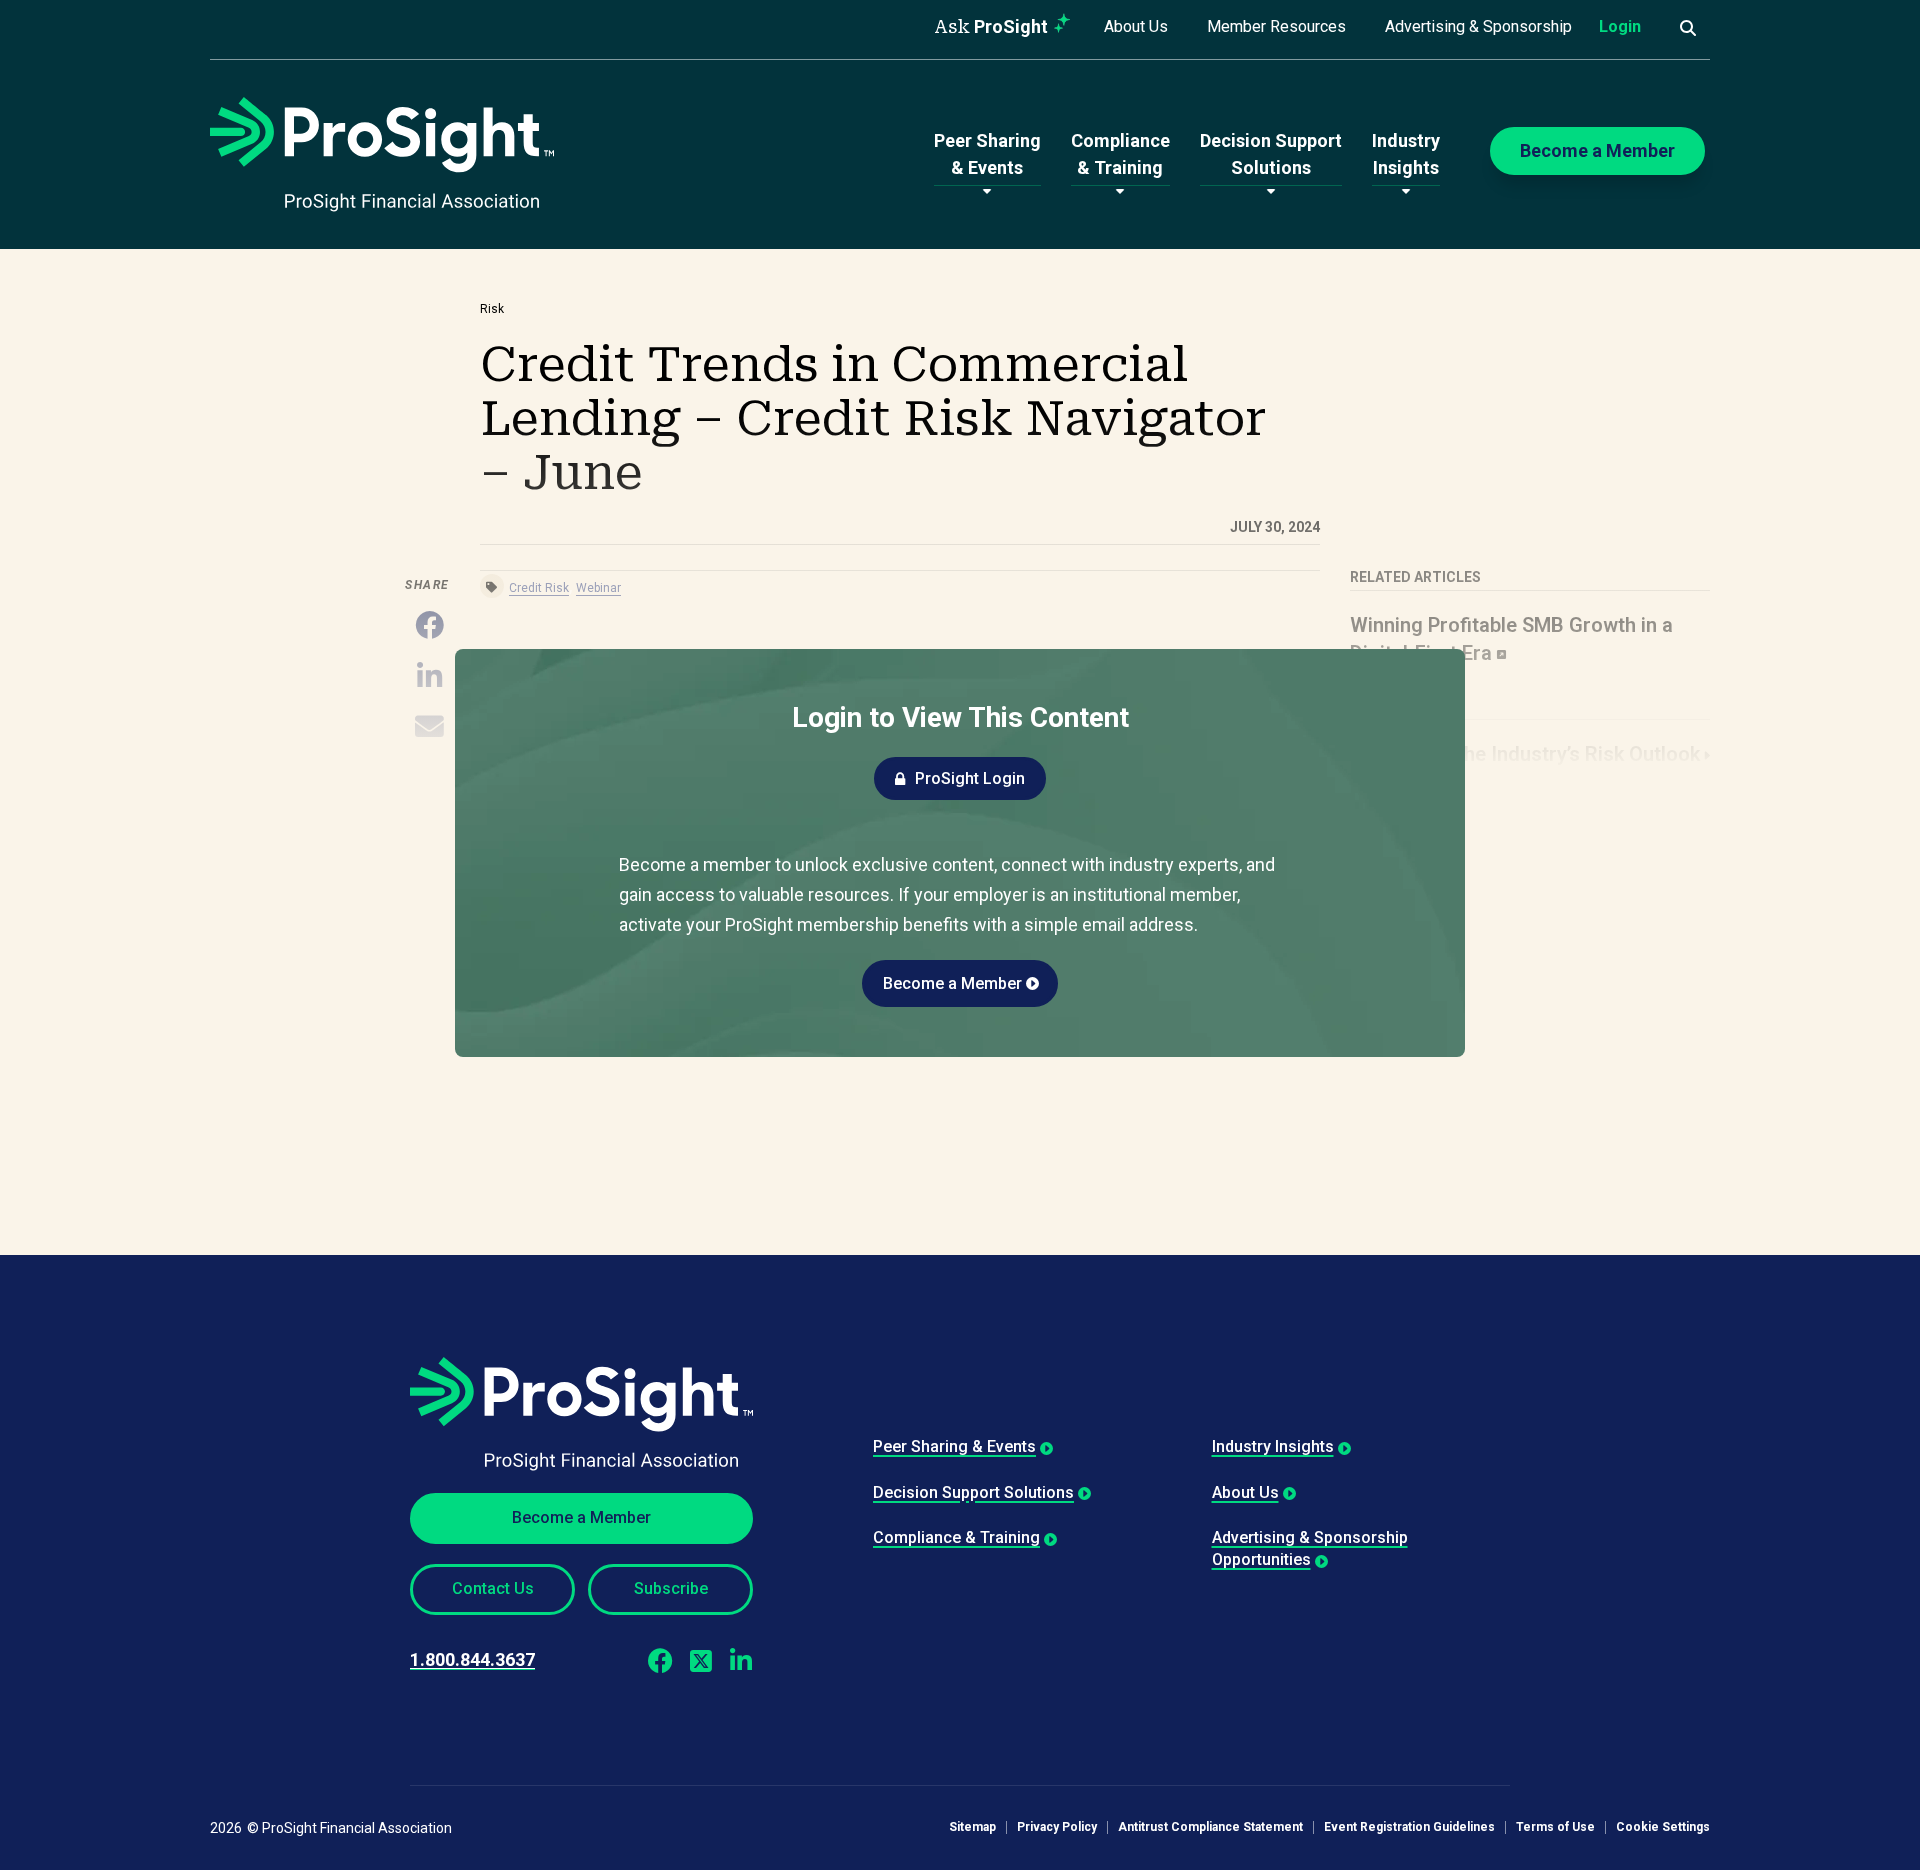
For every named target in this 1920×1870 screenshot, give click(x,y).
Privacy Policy (1057, 1827)
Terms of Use (1555, 1827)
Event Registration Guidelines (1409, 1827)
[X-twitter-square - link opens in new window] (700, 1660)
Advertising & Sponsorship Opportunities (1310, 1548)
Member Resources (1276, 26)
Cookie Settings (1663, 1827)
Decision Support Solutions (973, 1492)
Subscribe (671, 1588)
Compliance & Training (956, 1537)
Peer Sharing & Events (954, 1446)
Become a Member (952, 983)
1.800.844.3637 (472, 1659)
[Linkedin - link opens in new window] (740, 1660)
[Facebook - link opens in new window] (660, 1660)
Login (1620, 26)
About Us (1136, 26)
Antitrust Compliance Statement (1210, 1827)
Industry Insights (1273, 1446)
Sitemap (972, 1827)
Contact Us (493, 1588)
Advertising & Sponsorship (1478, 26)
